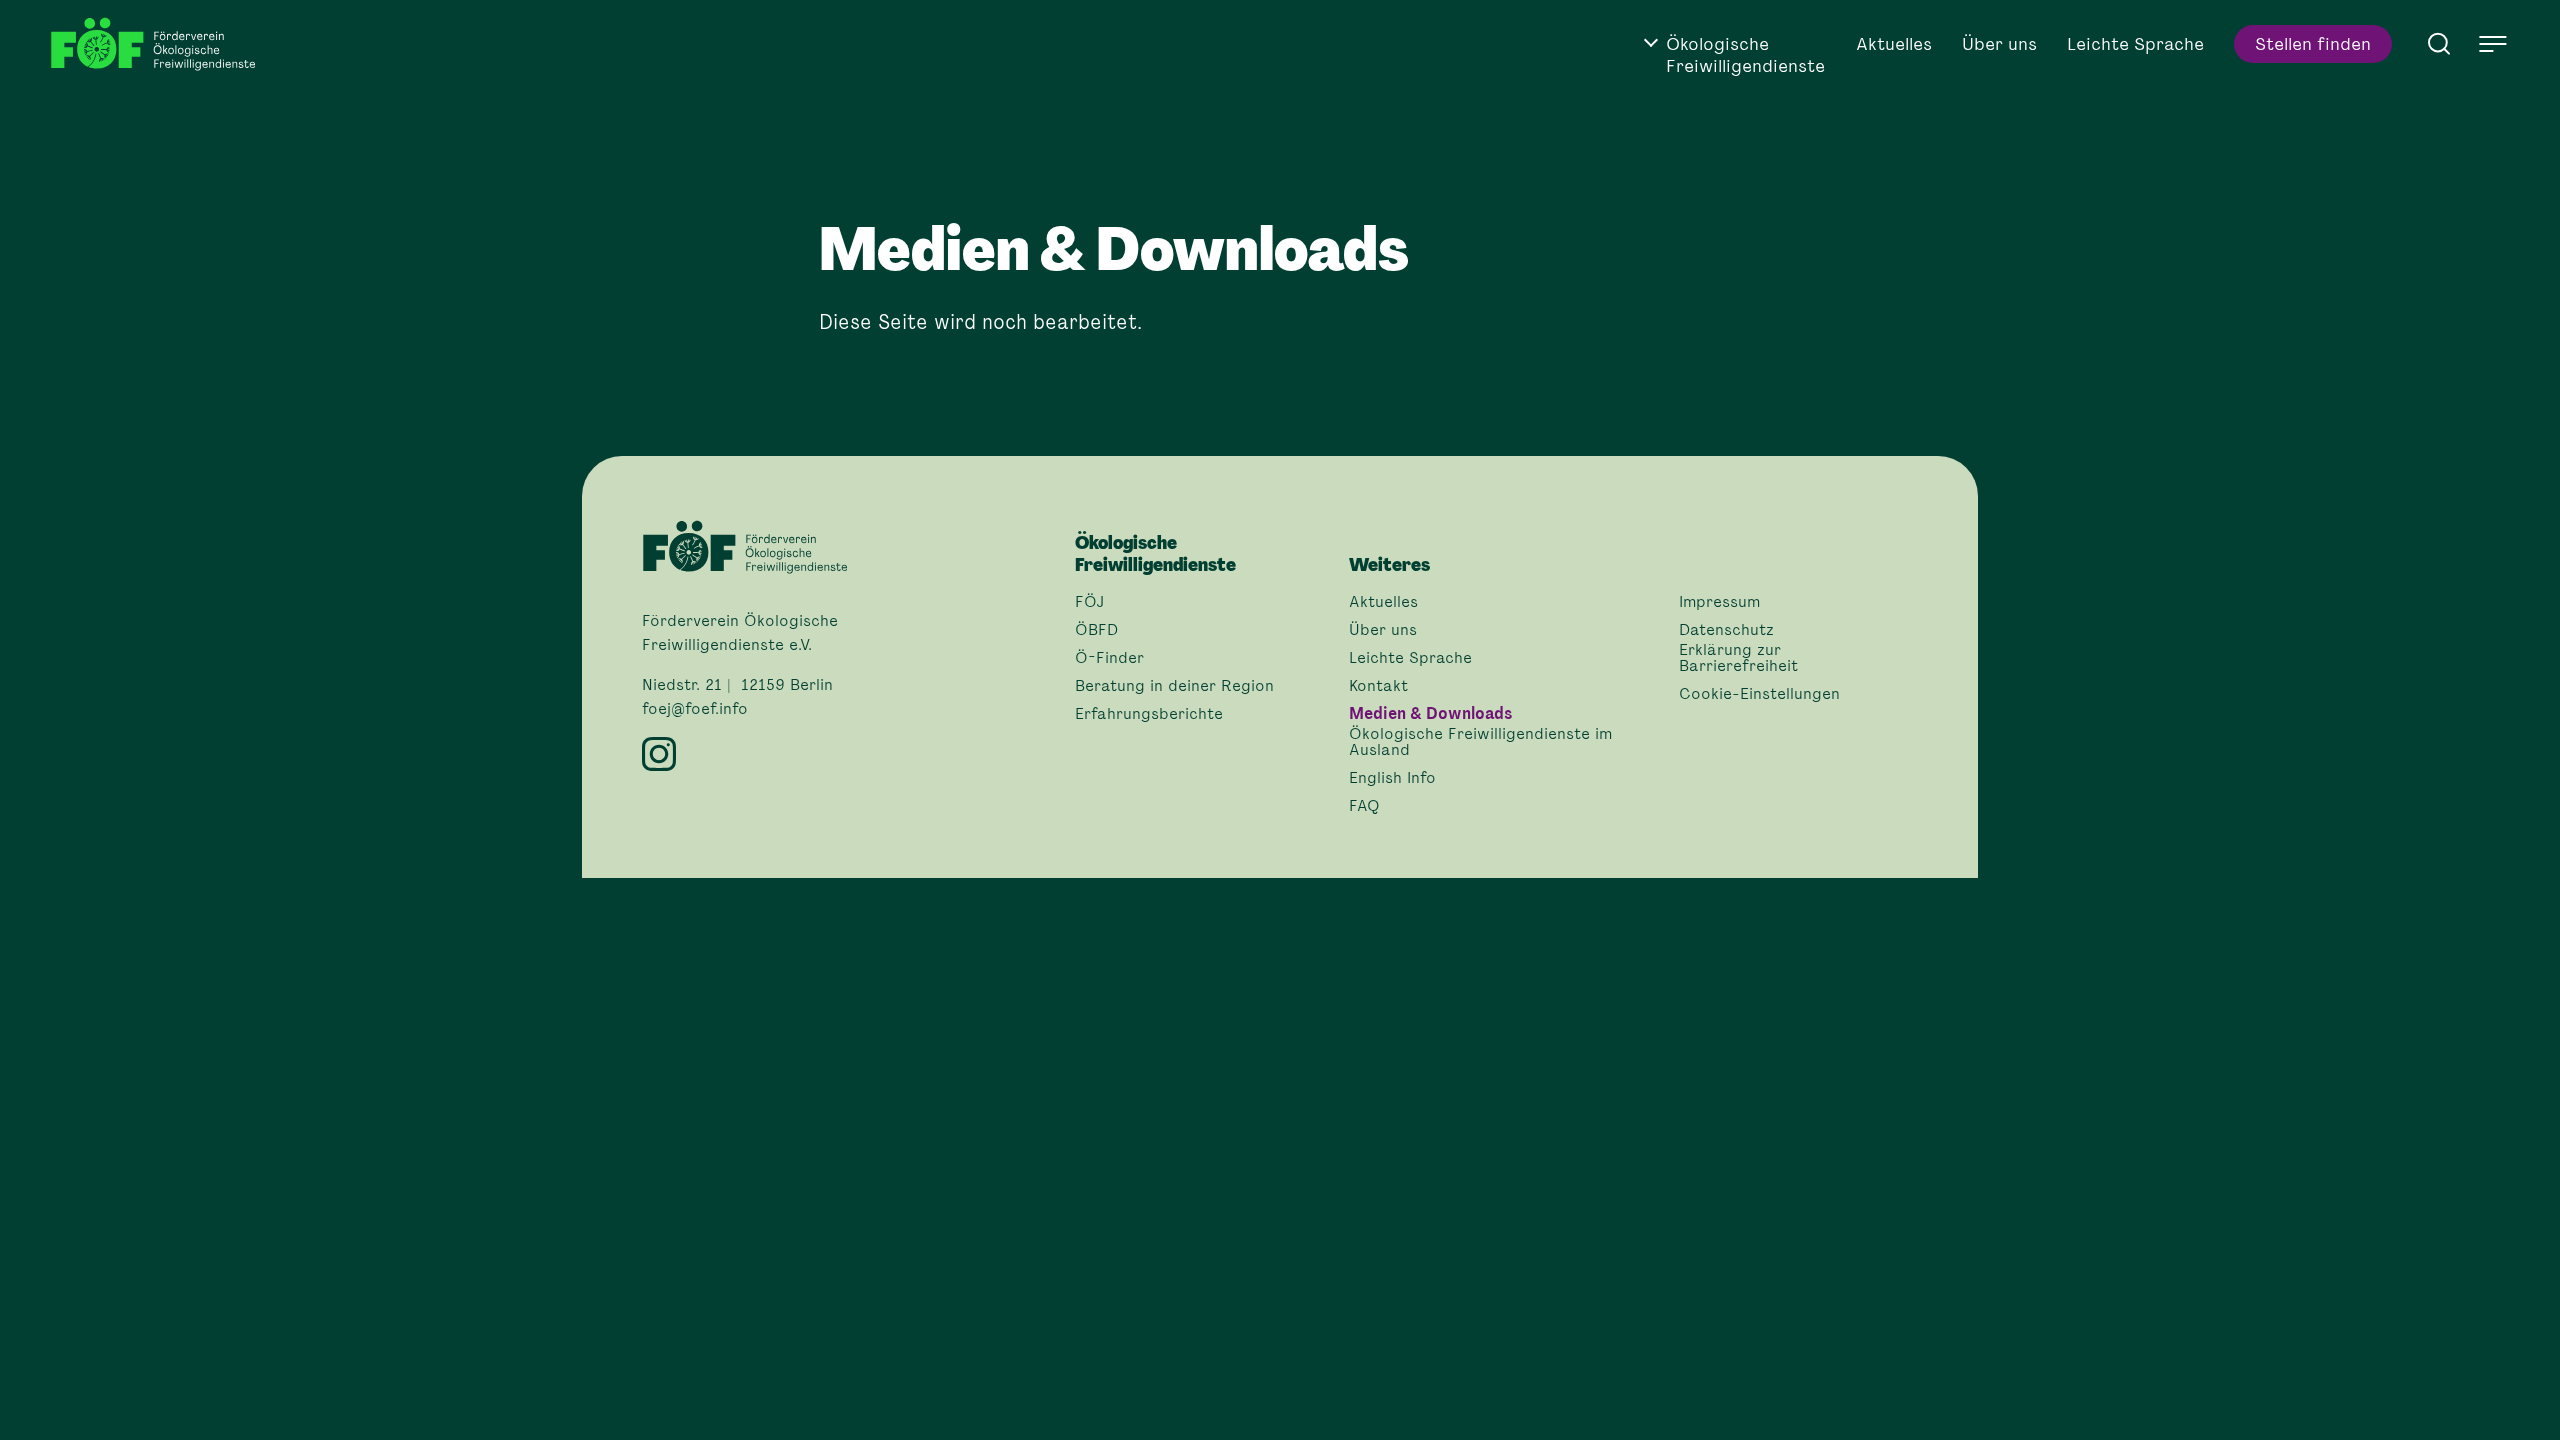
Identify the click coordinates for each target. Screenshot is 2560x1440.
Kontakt (1378, 686)
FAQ (1364, 806)
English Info (1392, 778)
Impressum (1719, 602)
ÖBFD (1096, 630)
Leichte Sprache (2135, 44)
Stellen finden (2313, 44)
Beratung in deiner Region (1174, 686)
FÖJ (1089, 602)
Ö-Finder (1109, 658)
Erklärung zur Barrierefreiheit (1738, 658)
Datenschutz (1726, 630)
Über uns (1999, 44)
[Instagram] (846, 754)
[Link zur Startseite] (160, 44)
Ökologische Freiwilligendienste (1745, 55)
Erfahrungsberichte (1149, 714)
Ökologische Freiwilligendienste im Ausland (1480, 742)
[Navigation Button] (2493, 44)
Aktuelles (1894, 44)
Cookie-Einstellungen (1759, 694)
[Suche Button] (2439, 42)
